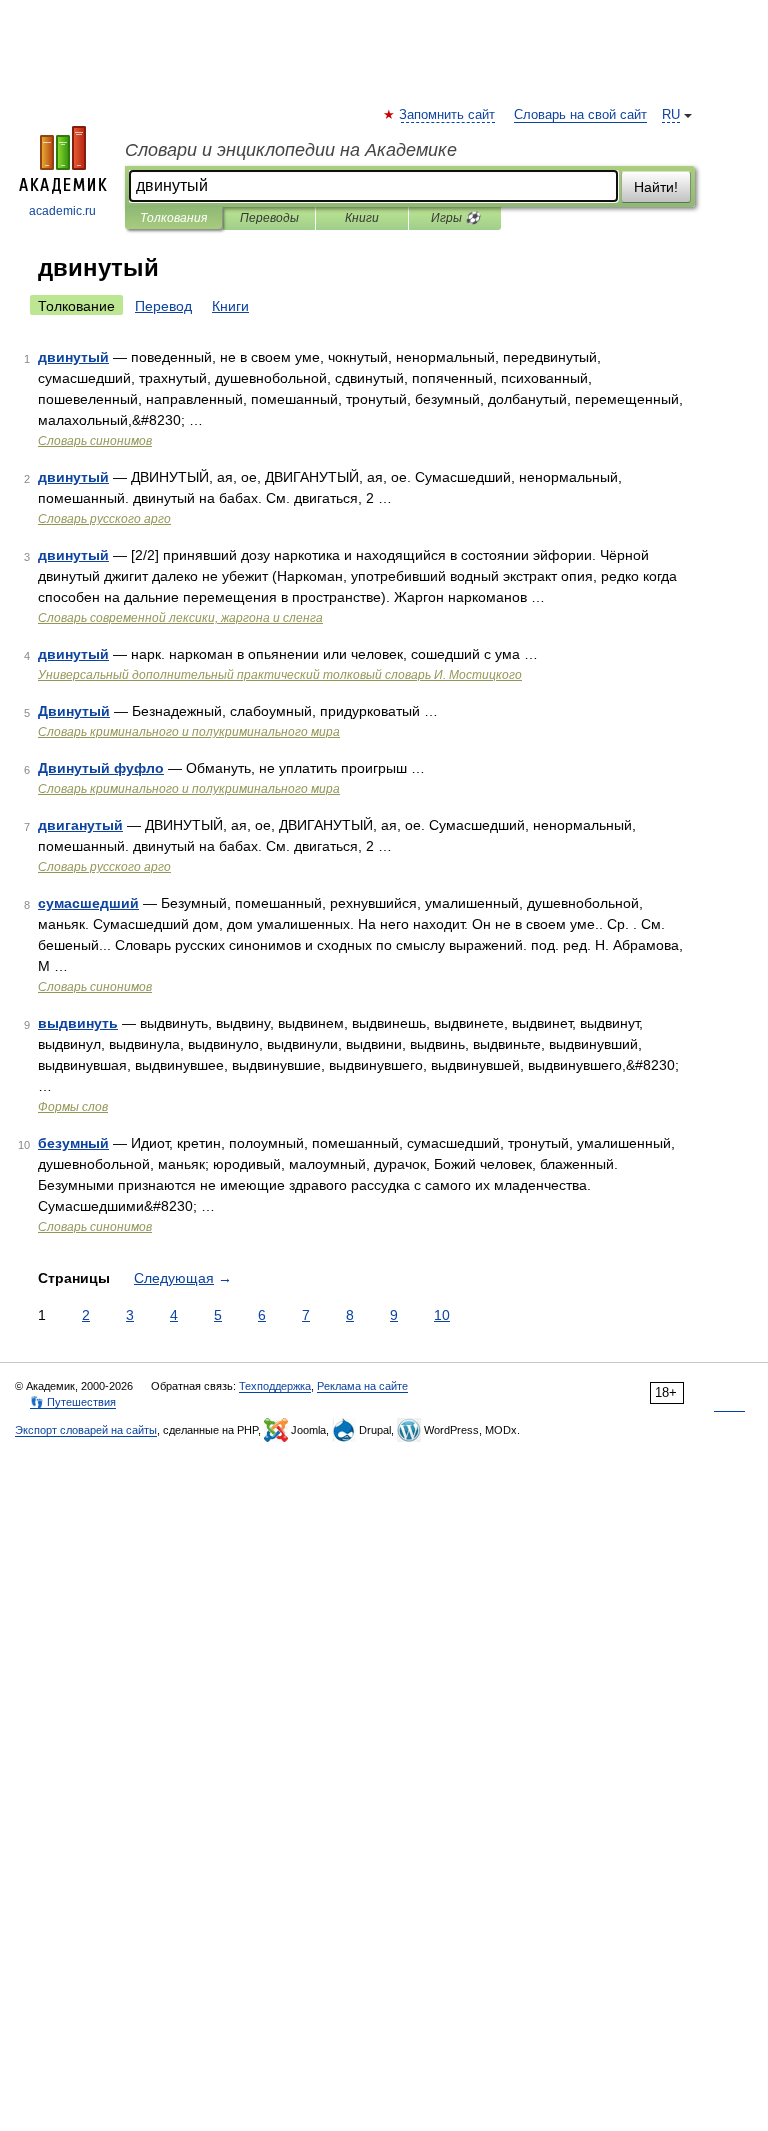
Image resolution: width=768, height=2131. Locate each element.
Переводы (269, 218)
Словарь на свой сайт (580, 115)
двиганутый (80, 825)
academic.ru (62, 211)
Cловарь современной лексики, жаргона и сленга (180, 618)
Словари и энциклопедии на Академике (291, 150)
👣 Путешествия (73, 1402)
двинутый (73, 357)
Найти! (656, 187)
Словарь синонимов (95, 441)
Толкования (173, 218)
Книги (362, 218)
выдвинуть (78, 1023)
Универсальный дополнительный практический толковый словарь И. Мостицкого (280, 675)
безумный (73, 1143)
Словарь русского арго (104, 519)
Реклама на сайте (362, 1386)
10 (442, 1315)
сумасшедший (88, 903)
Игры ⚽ (455, 218)
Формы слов (73, 1107)
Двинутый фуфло (101, 768)
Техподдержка (275, 1386)
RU (671, 115)
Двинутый (74, 711)
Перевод (163, 306)
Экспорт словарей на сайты (86, 1430)
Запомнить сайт (448, 115)
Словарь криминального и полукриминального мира (189, 732)
